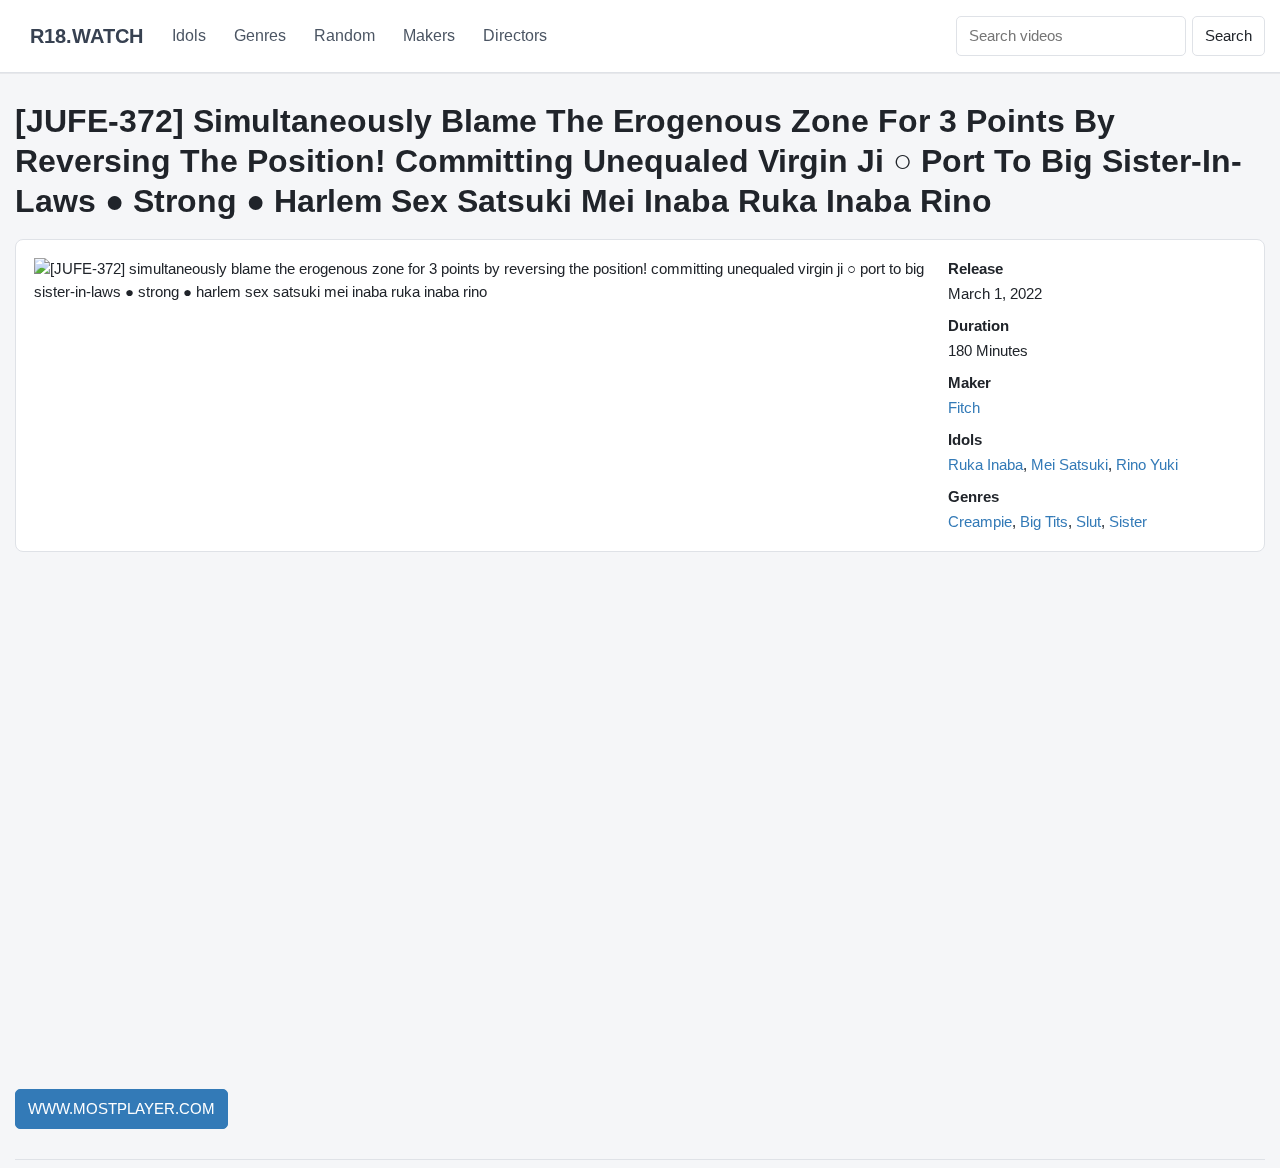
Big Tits (1044, 521)
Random (344, 35)
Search (1228, 35)
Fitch (964, 407)
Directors (515, 35)
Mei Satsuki (1069, 464)
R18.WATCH (86, 36)
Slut (1088, 521)
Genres (260, 35)
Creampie (980, 521)
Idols (189, 35)
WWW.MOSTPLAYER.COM (121, 1108)
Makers (429, 35)
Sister (1128, 521)
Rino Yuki (1147, 464)
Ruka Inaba (985, 464)
